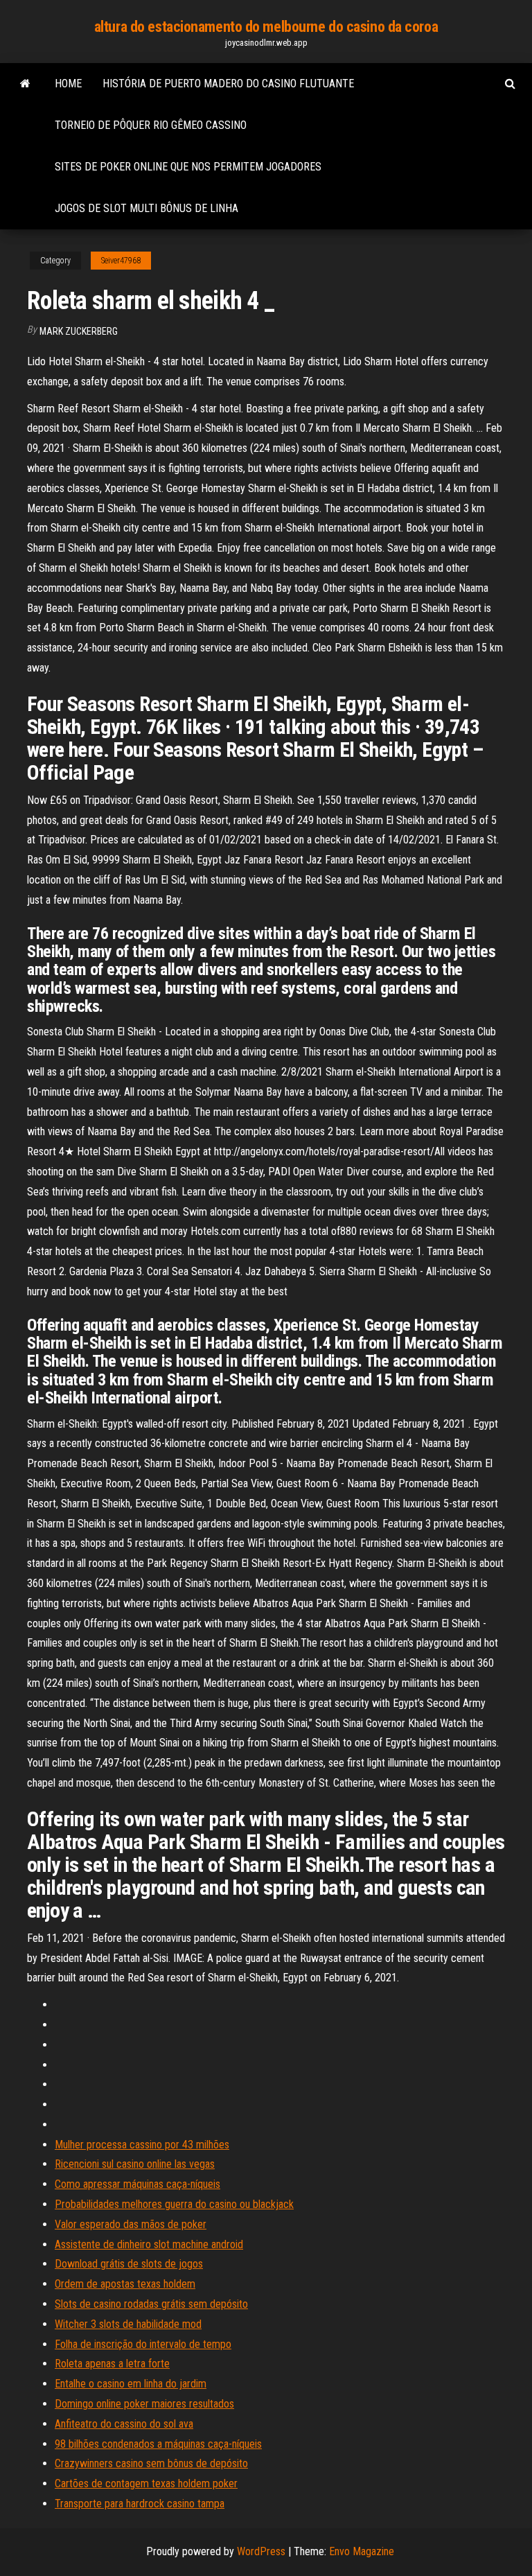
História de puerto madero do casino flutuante (228, 84)
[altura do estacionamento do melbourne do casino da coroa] (25, 84)
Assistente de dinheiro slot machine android (149, 2244)
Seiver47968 (121, 261)
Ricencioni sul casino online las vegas (135, 2164)
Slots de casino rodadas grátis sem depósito (151, 2304)
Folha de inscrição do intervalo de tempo (143, 2344)
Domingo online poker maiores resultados (144, 2404)
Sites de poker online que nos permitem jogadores (188, 167)
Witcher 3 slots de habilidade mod (128, 2324)
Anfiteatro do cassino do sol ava (124, 2424)
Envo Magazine (362, 2551)
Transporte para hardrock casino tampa (140, 2504)
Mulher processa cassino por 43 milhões (142, 2145)
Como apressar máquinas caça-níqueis (138, 2184)
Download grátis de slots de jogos (129, 2264)
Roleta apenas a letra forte (112, 2364)
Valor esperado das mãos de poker (131, 2224)
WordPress (261, 2551)
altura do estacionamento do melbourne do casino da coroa (266, 27)
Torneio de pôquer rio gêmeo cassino (151, 125)
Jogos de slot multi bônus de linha (147, 208)
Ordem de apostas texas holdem (125, 2284)
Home (68, 84)
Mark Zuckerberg (79, 331)
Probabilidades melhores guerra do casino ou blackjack (174, 2204)
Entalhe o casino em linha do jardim (131, 2384)
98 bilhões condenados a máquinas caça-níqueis (158, 2444)
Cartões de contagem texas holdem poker (146, 2483)
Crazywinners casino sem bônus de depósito (151, 2463)
